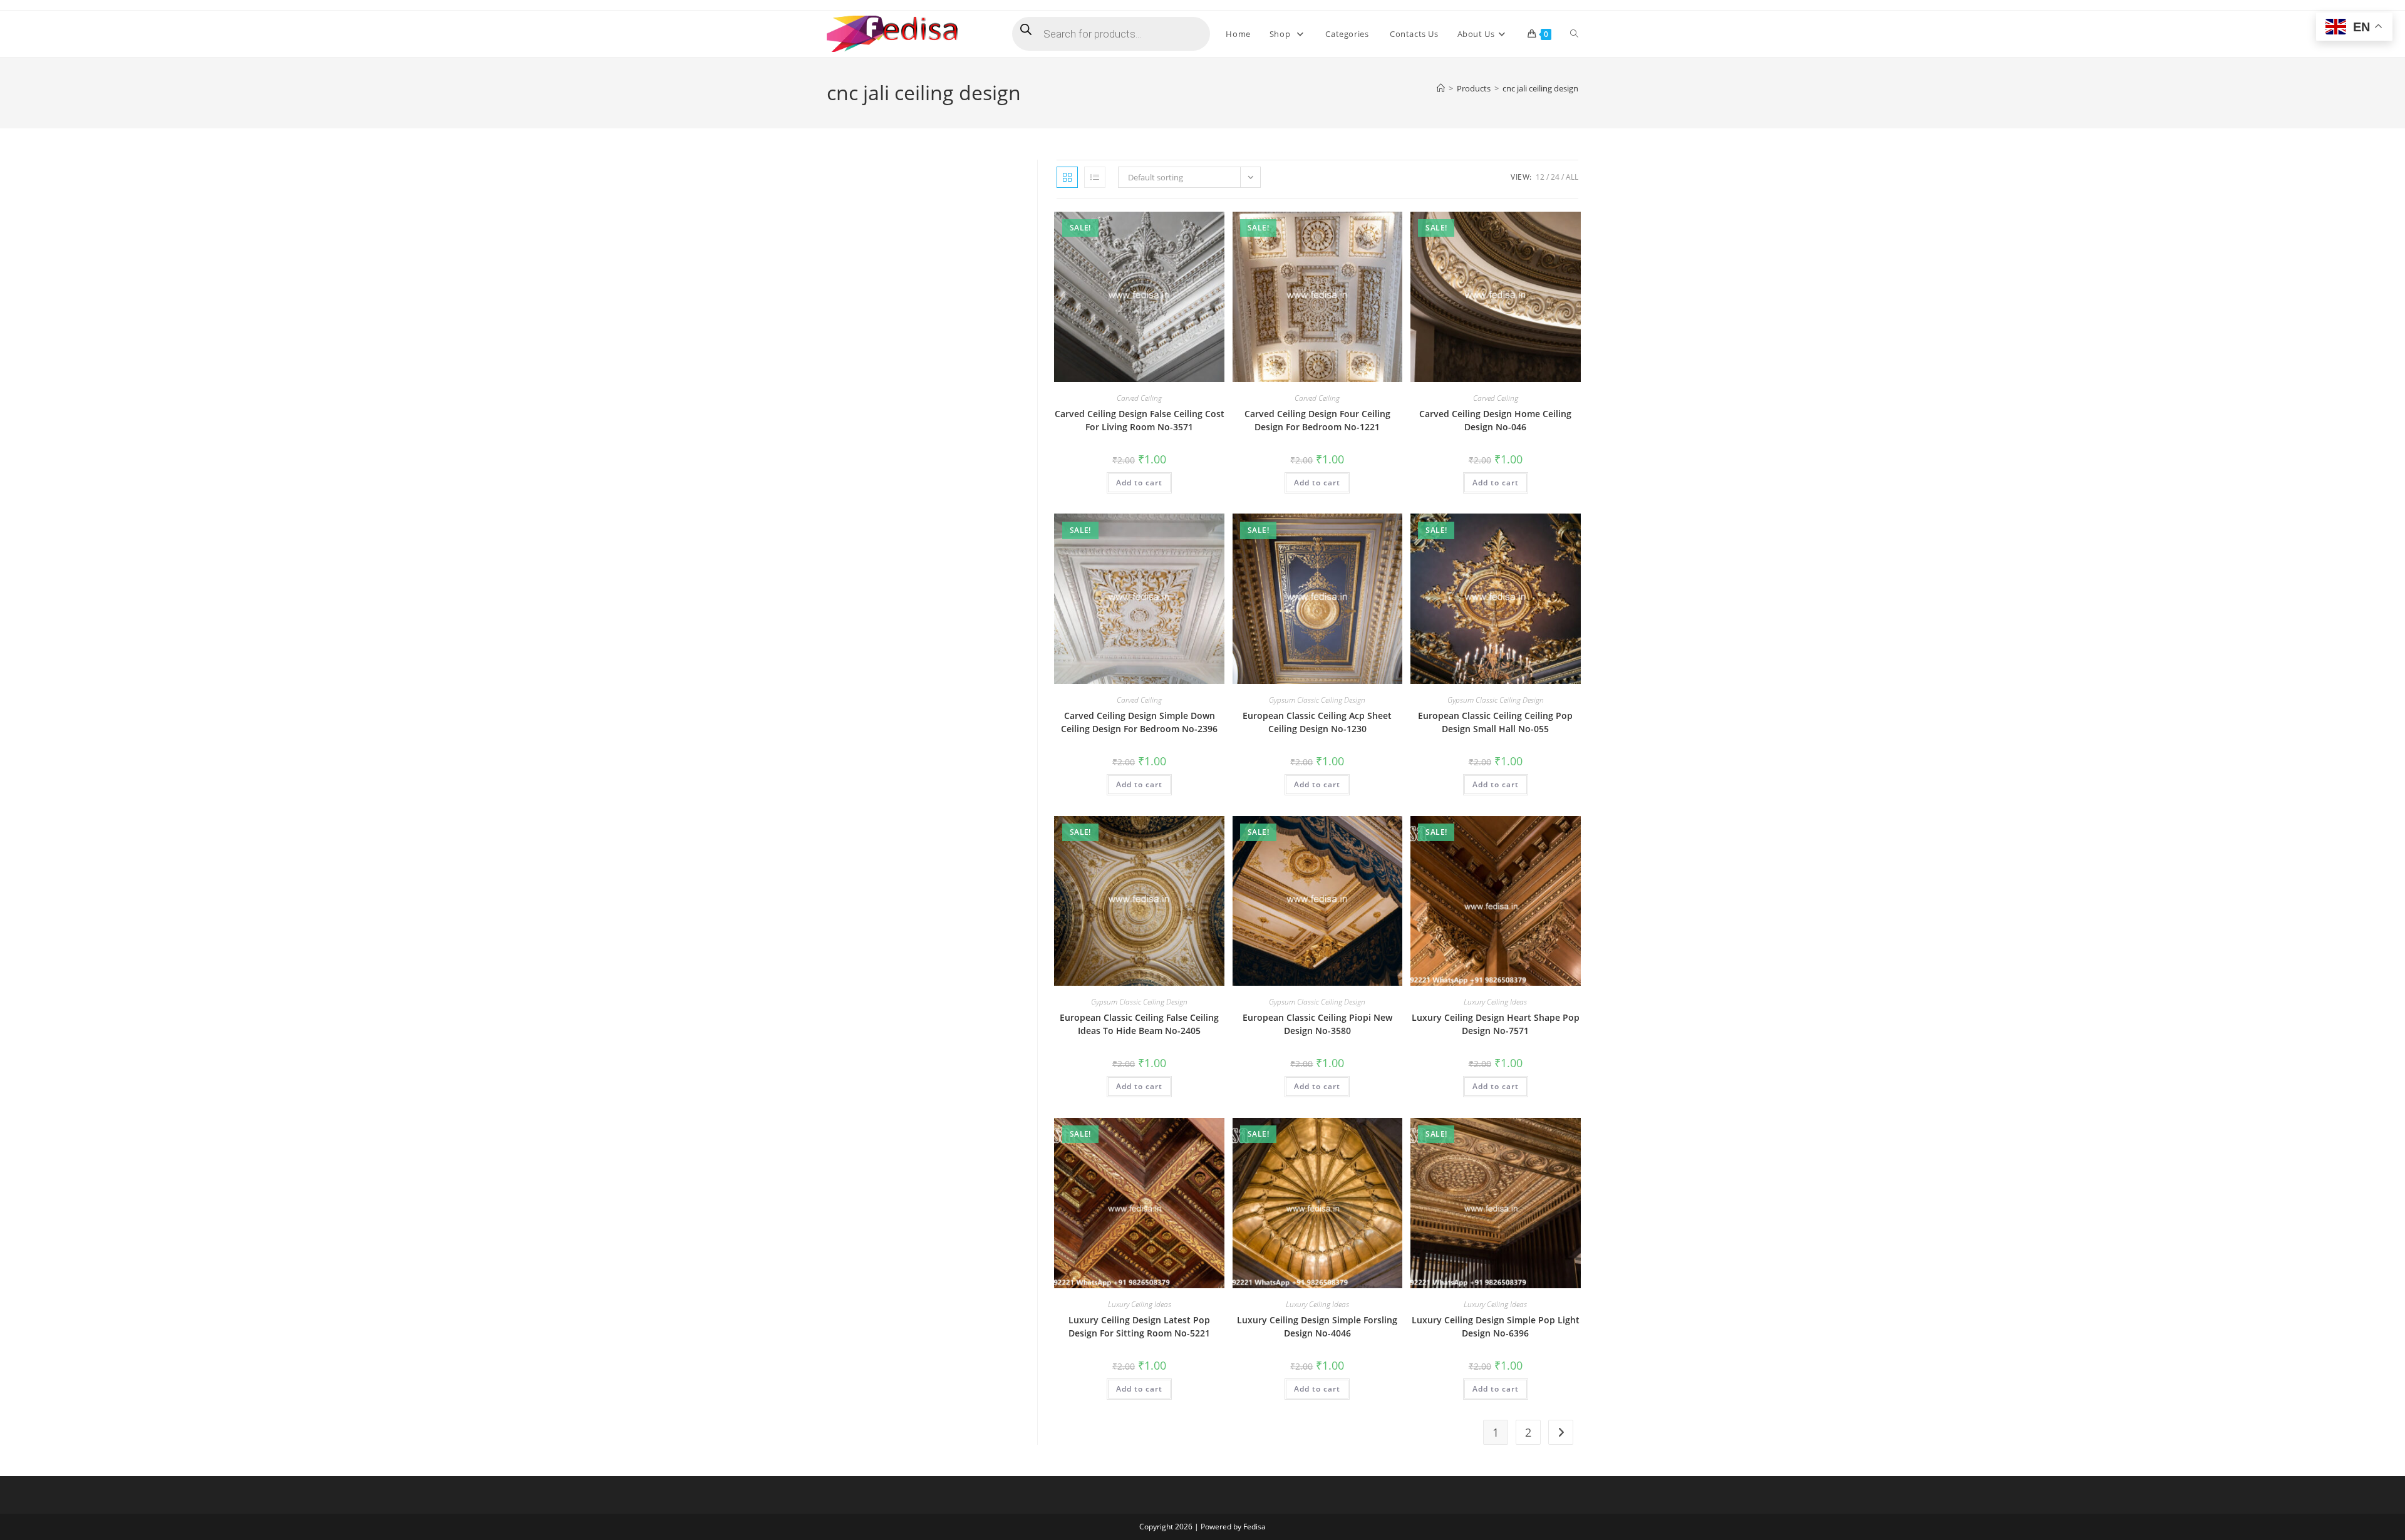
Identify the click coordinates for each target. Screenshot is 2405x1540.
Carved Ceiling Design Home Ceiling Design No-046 (1495, 420)
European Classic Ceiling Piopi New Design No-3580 (1317, 1024)
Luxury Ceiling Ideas (1495, 1002)
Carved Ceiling (1139, 398)
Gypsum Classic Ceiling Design (1317, 700)
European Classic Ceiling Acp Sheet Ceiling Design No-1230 (1317, 722)
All (1572, 177)
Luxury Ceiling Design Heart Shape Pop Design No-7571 (1496, 1024)
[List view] (1095, 177)
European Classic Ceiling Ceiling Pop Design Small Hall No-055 (1495, 722)
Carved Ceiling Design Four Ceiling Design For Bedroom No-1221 (1317, 420)
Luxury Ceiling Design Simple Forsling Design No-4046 (1317, 1326)
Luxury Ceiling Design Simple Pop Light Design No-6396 (1496, 1326)
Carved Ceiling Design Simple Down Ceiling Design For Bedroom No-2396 (1139, 722)
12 (1540, 177)
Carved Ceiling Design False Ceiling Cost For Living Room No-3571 (1140, 420)
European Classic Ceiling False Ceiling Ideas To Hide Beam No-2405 (1139, 1024)
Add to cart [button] (1139, 483)
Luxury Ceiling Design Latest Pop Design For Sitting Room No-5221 (1139, 1326)
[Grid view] (1067, 177)
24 (1555, 177)
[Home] (1441, 88)
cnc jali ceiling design (1540, 88)
